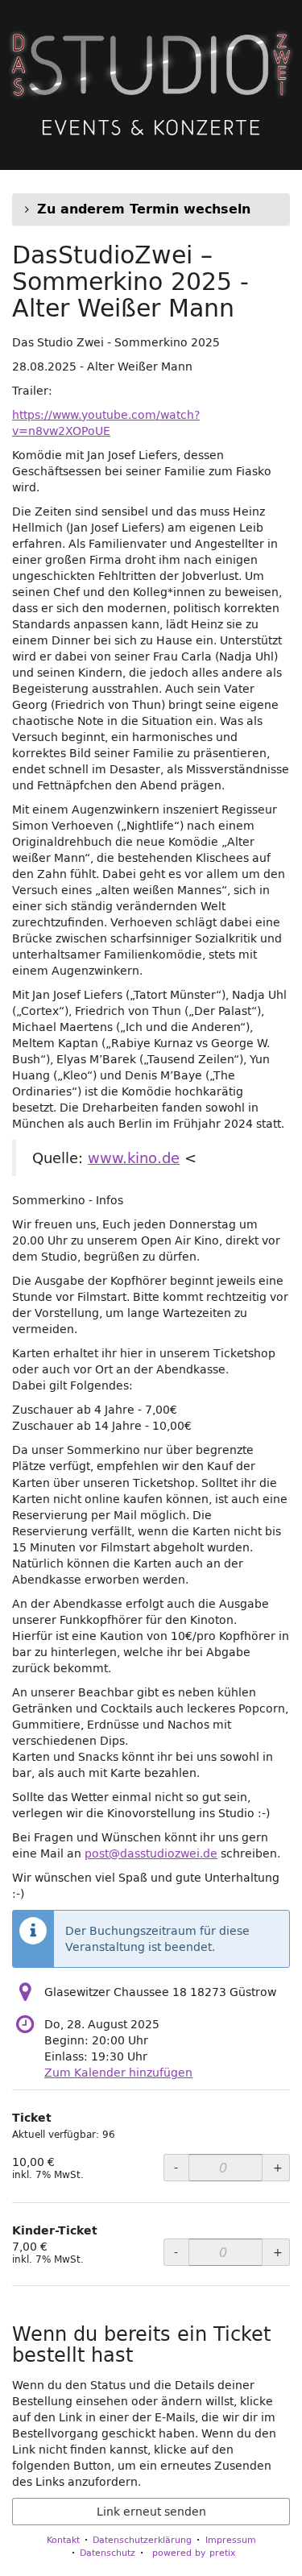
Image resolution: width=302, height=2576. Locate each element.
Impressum (231, 2539)
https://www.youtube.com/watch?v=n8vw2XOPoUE (106, 423)
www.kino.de (134, 1158)
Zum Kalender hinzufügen (118, 2073)
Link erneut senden (151, 2512)
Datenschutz (108, 2552)
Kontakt (63, 2539)
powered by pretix (194, 2552)
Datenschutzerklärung (142, 2539)
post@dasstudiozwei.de (151, 1853)
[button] (151, 209)
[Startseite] (151, 85)
